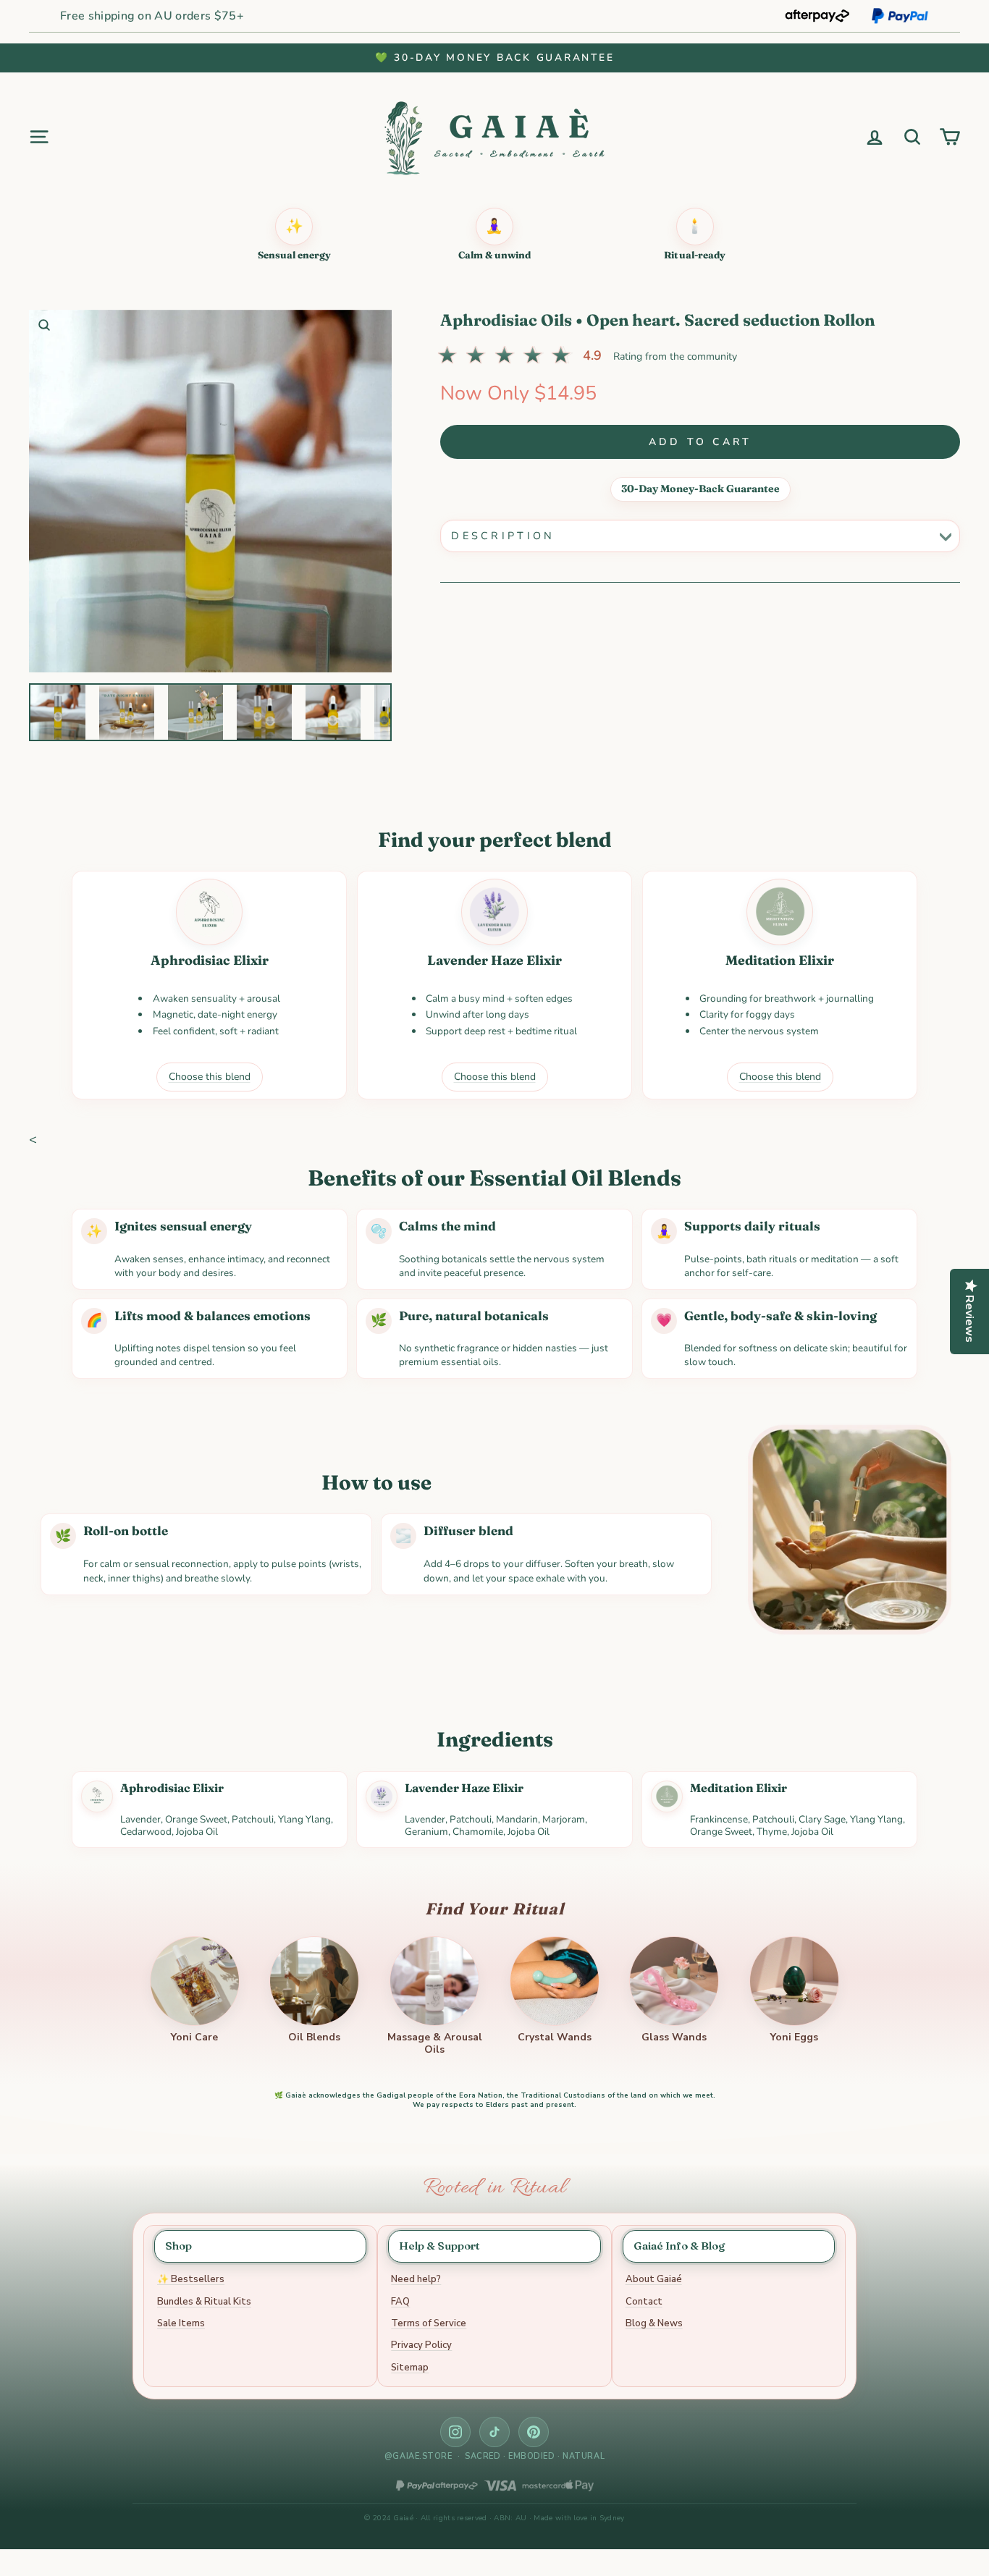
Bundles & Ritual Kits (204, 2302)
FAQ (400, 2302)
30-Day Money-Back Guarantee (700, 489)
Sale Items (181, 2323)
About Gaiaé (654, 2279)
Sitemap (410, 2368)
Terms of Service (429, 2323)
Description (503, 536)
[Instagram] (455, 2432)
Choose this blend (210, 1077)
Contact (644, 2302)
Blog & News (654, 2323)
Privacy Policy (421, 2345)
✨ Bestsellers (191, 2279)
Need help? (416, 2279)
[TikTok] (494, 2432)
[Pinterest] (534, 2432)
